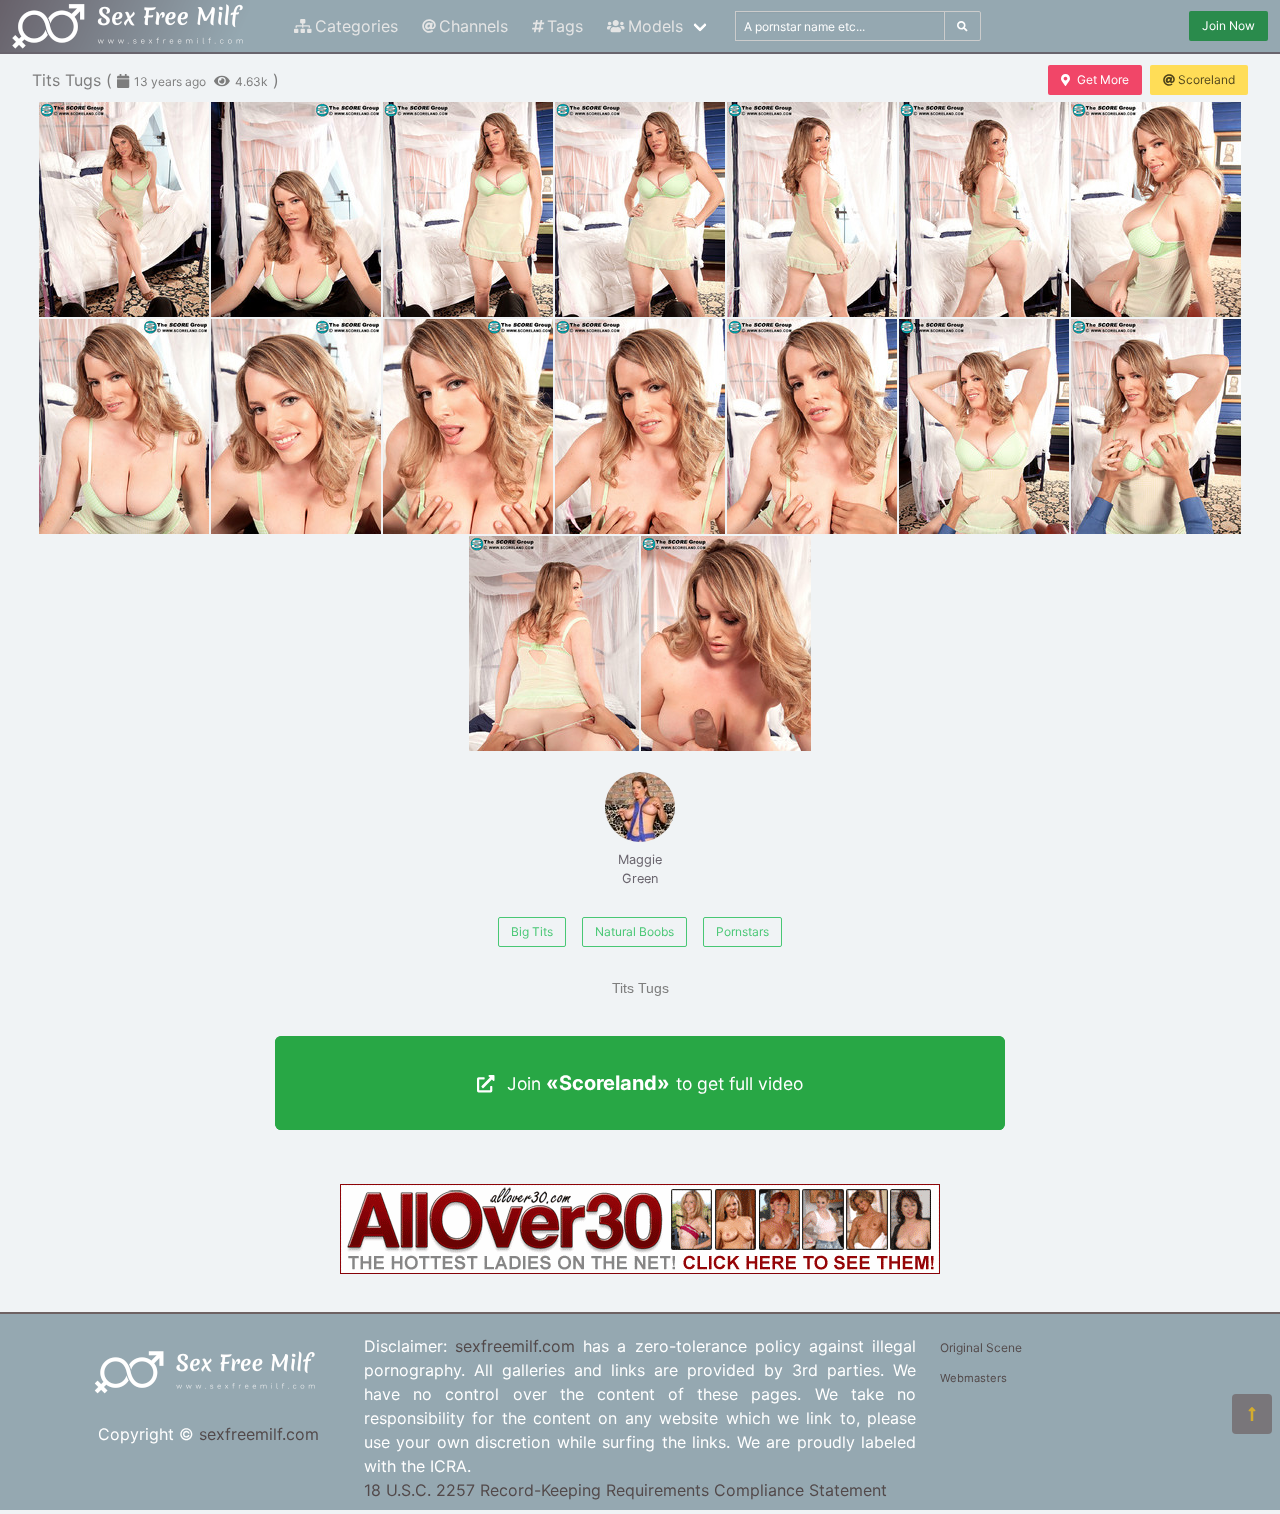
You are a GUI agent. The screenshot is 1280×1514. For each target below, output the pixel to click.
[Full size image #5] (984, 209)
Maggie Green (640, 869)
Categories (356, 26)
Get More (1103, 79)
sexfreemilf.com (259, 1434)
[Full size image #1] (296, 209)
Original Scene (981, 1347)
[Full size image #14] (554, 643)
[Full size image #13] (1156, 426)
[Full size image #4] (812, 209)
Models (655, 26)
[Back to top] (1252, 1414)
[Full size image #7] (124, 426)
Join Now (1228, 25)
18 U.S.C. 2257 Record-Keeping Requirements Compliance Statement (625, 1490)
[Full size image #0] (124, 209)
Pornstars (742, 931)
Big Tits (532, 931)
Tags (565, 26)
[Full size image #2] (468, 209)
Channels (473, 26)
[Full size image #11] (812, 426)
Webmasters (973, 1378)
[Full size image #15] (726, 643)
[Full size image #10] (640, 426)
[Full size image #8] (296, 426)
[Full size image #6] (1156, 209)
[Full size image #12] (984, 426)
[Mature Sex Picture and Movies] (640, 1268)
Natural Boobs (634, 931)
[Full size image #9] (468, 426)
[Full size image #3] (640, 209)
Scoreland (1206, 79)
